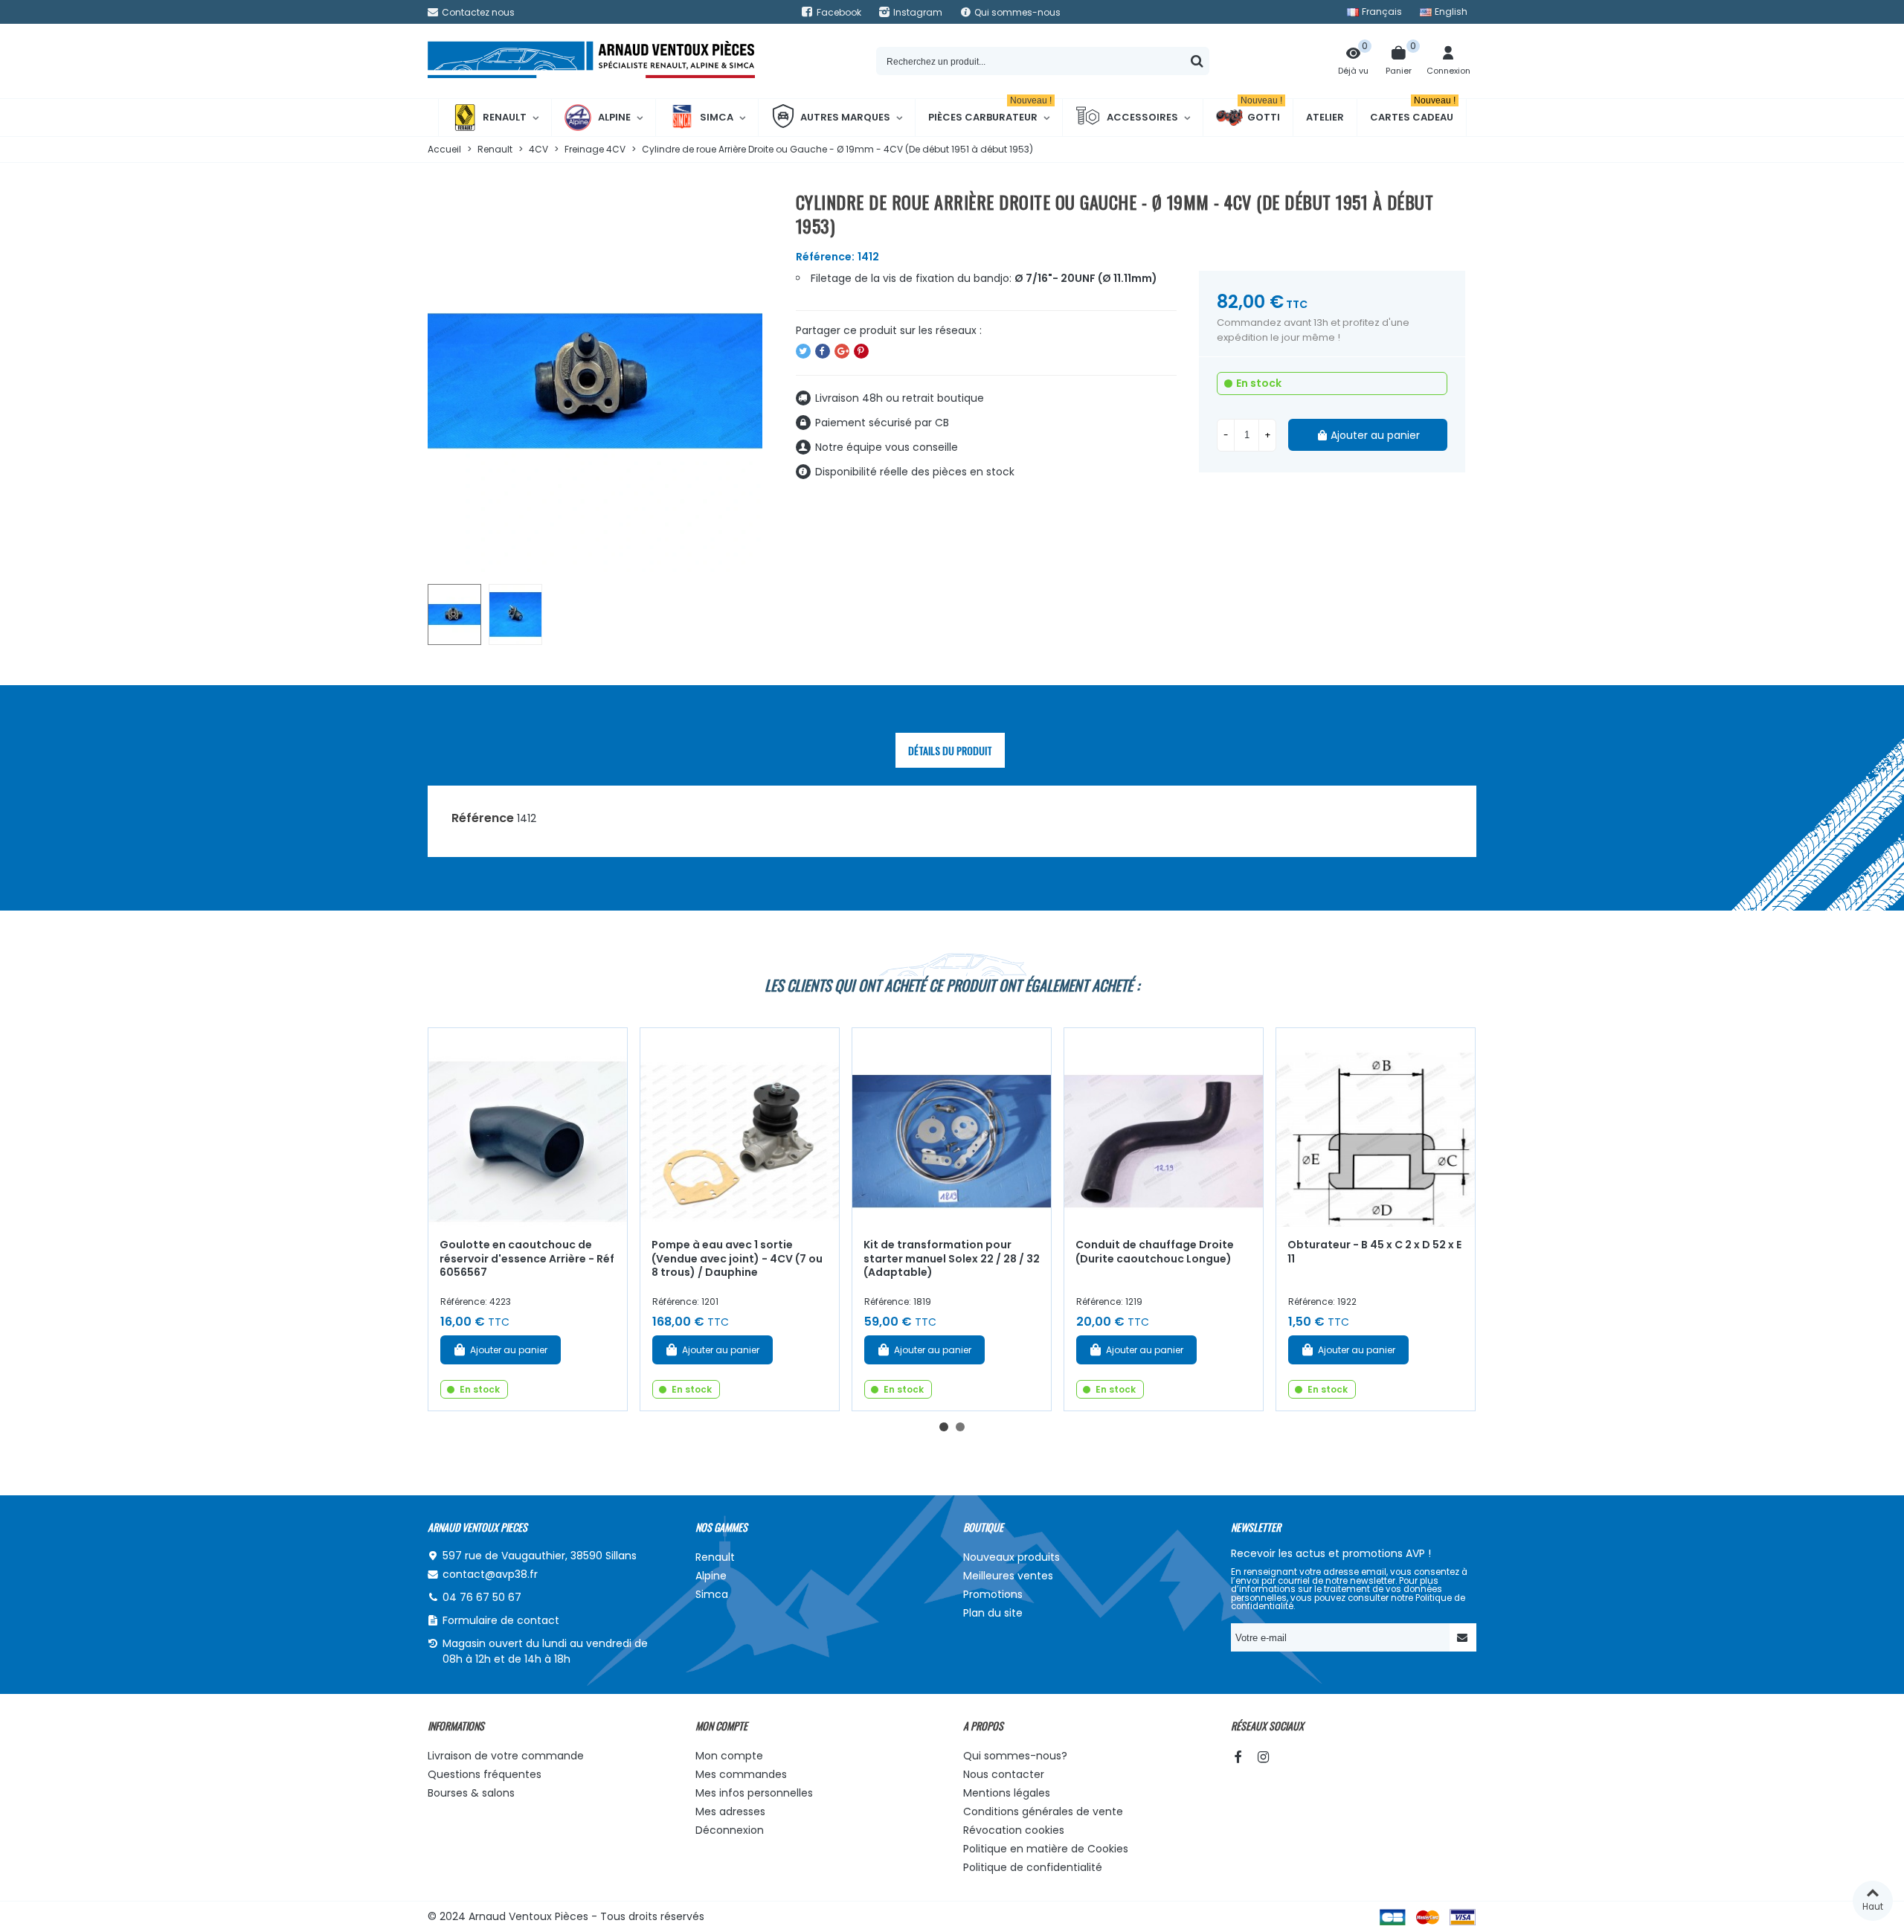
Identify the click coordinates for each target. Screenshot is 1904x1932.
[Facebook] (1238, 1757)
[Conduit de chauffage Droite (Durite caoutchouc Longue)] (1164, 1127)
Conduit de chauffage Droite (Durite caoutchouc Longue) (1155, 1252)
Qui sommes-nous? (1015, 1756)
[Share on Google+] (842, 351)
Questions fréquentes (485, 1774)
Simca (717, 117)
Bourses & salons (471, 1793)
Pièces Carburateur (990, 112)
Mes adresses (730, 1811)
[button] (944, 1427)
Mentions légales (1007, 1793)
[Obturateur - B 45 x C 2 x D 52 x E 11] (1376, 1127)
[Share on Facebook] (823, 351)
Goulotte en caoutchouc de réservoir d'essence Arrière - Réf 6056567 (527, 1258)
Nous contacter (1004, 1774)
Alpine (614, 117)
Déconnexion (730, 1830)
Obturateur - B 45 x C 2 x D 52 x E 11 (1374, 1252)
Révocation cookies (1014, 1830)
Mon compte (729, 1756)
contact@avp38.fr (490, 1574)
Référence (483, 818)
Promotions (993, 1594)
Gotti (1261, 112)
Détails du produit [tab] (950, 750)
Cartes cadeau (1413, 112)
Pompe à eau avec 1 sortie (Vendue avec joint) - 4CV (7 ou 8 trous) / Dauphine (737, 1258)
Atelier (1325, 117)
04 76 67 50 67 (482, 1597)
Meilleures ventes (1008, 1576)
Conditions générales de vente (1043, 1811)
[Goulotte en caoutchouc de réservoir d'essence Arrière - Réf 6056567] (528, 1127)
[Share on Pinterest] (861, 351)
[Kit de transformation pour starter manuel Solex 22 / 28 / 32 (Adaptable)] (952, 1127)
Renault (505, 117)
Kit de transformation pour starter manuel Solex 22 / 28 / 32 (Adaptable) (952, 1258)
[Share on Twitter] (803, 351)
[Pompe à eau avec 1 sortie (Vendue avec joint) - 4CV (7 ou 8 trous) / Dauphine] (740, 1127)
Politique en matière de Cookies (1046, 1849)
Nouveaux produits (1011, 1557)
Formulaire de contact (501, 1620)
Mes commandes (741, 1774)
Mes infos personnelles (754, 1793)
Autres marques (845, 117)
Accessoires (1142, 117)
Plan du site (993, 1613)
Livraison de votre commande (506, 1756)
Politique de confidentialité (1033, 1867)
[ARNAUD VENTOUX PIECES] (591, 61)
